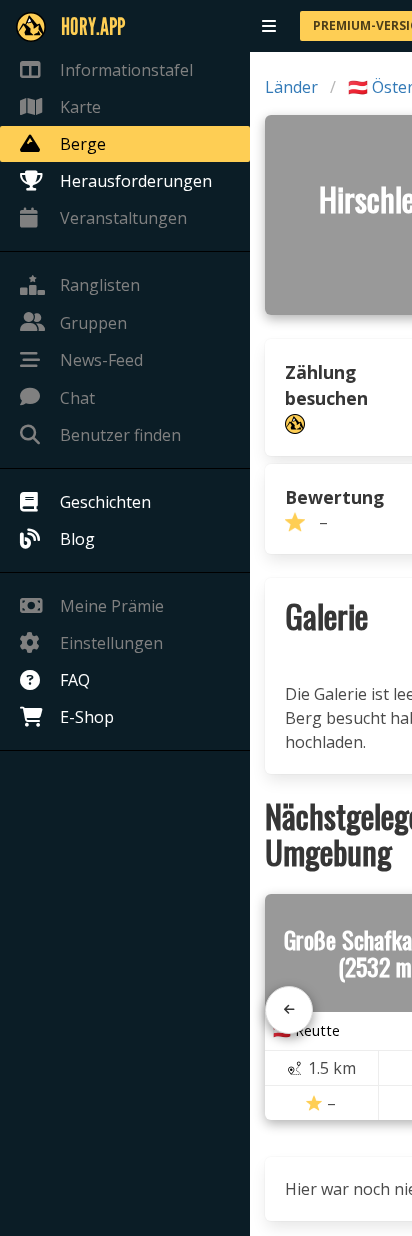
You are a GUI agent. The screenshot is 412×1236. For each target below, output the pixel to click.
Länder (291, 87)
